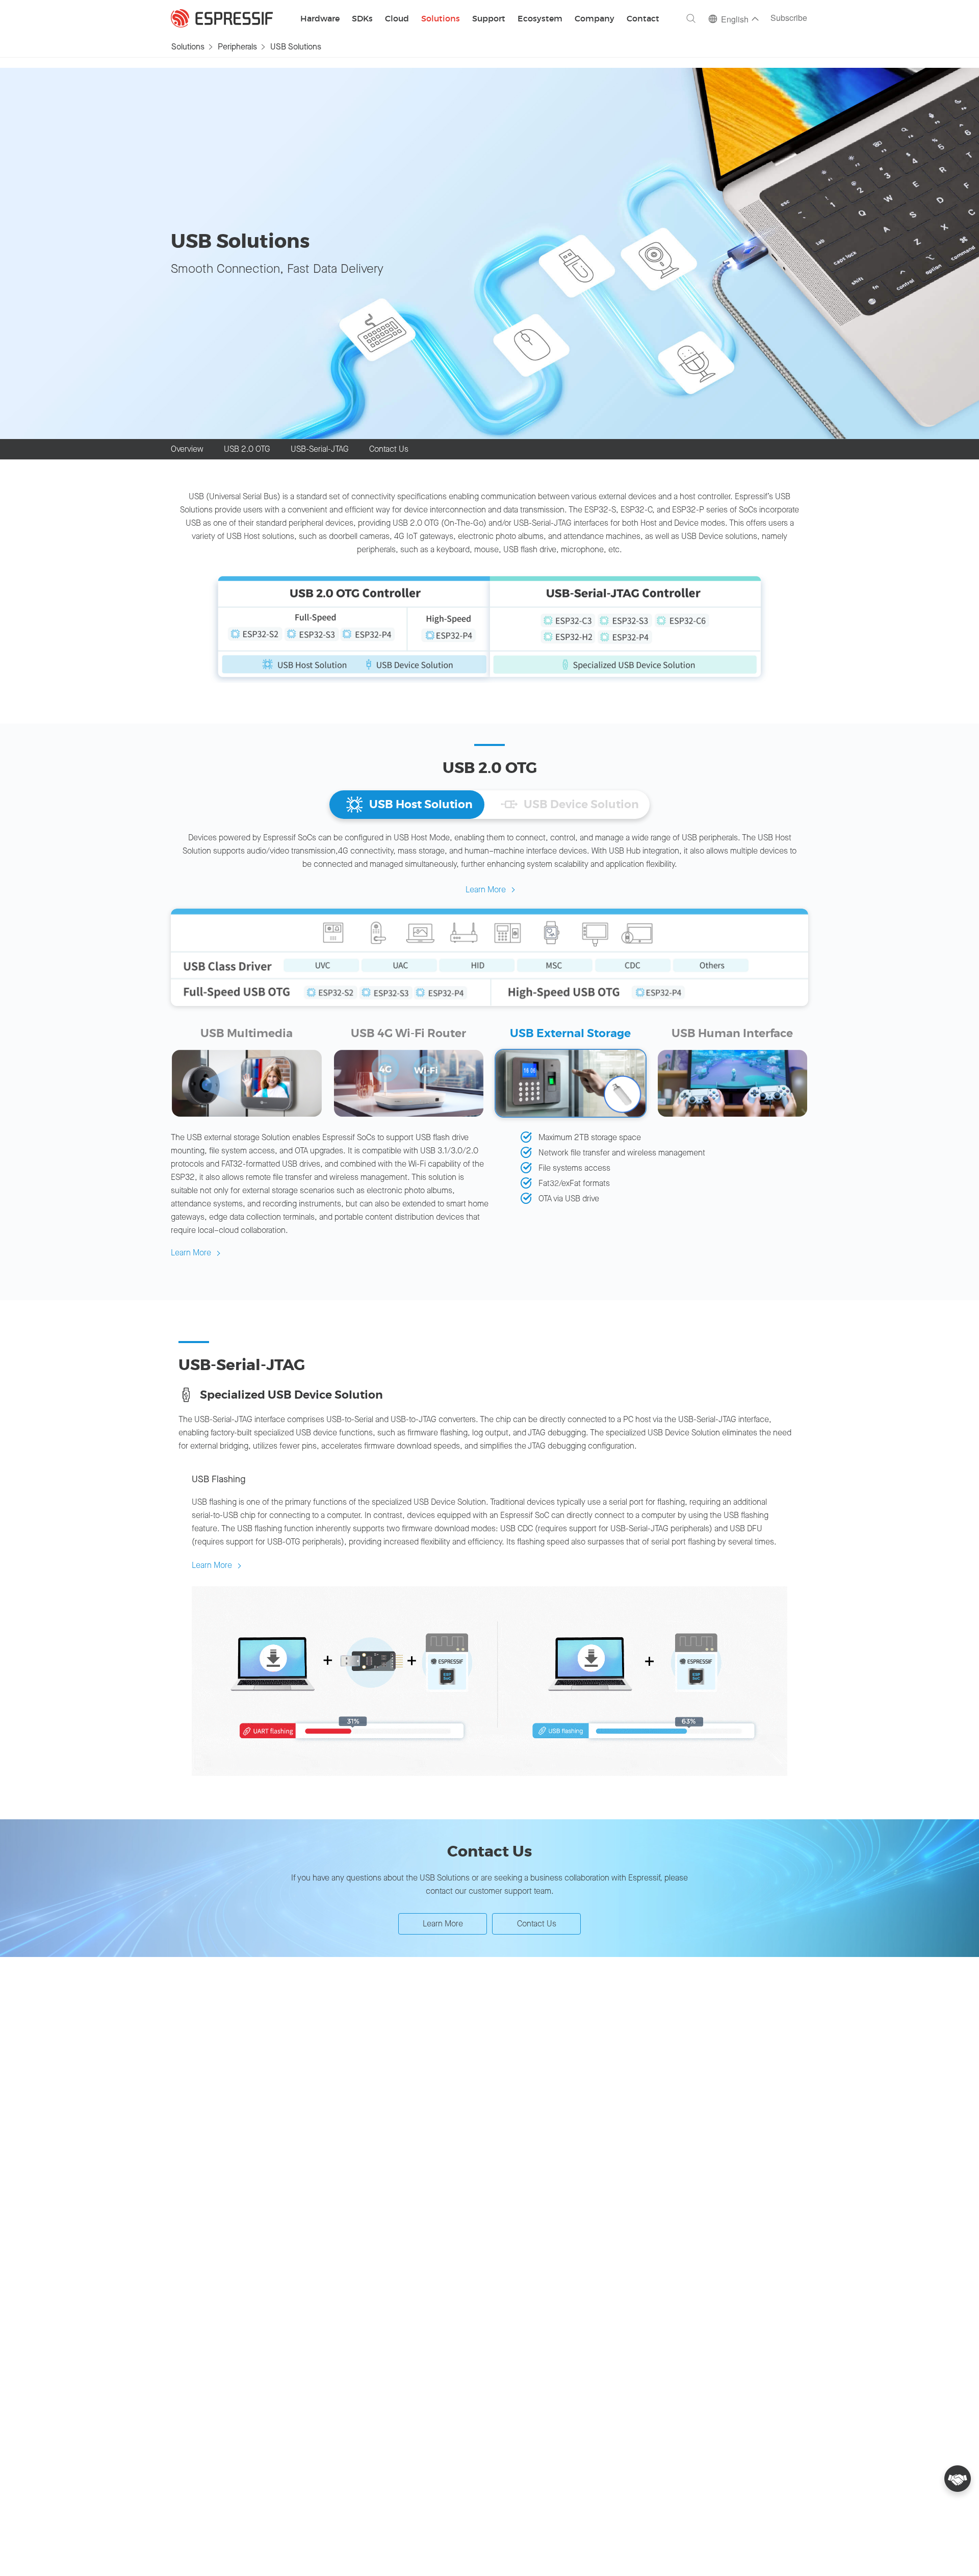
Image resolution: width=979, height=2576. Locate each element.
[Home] (222, 18)
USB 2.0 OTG (247, 449)
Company (595, 19)
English (735, 20)
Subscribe (789, 19)
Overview (187, 449)
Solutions (441, 19)
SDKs (362, 19)
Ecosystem (540, 19)
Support (489, 19)
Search (691, 18)
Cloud (397, 19)
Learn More (486, 890)
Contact (643, 19)
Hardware (320, 19)
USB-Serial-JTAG (320, 449)
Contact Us (389, 449)
